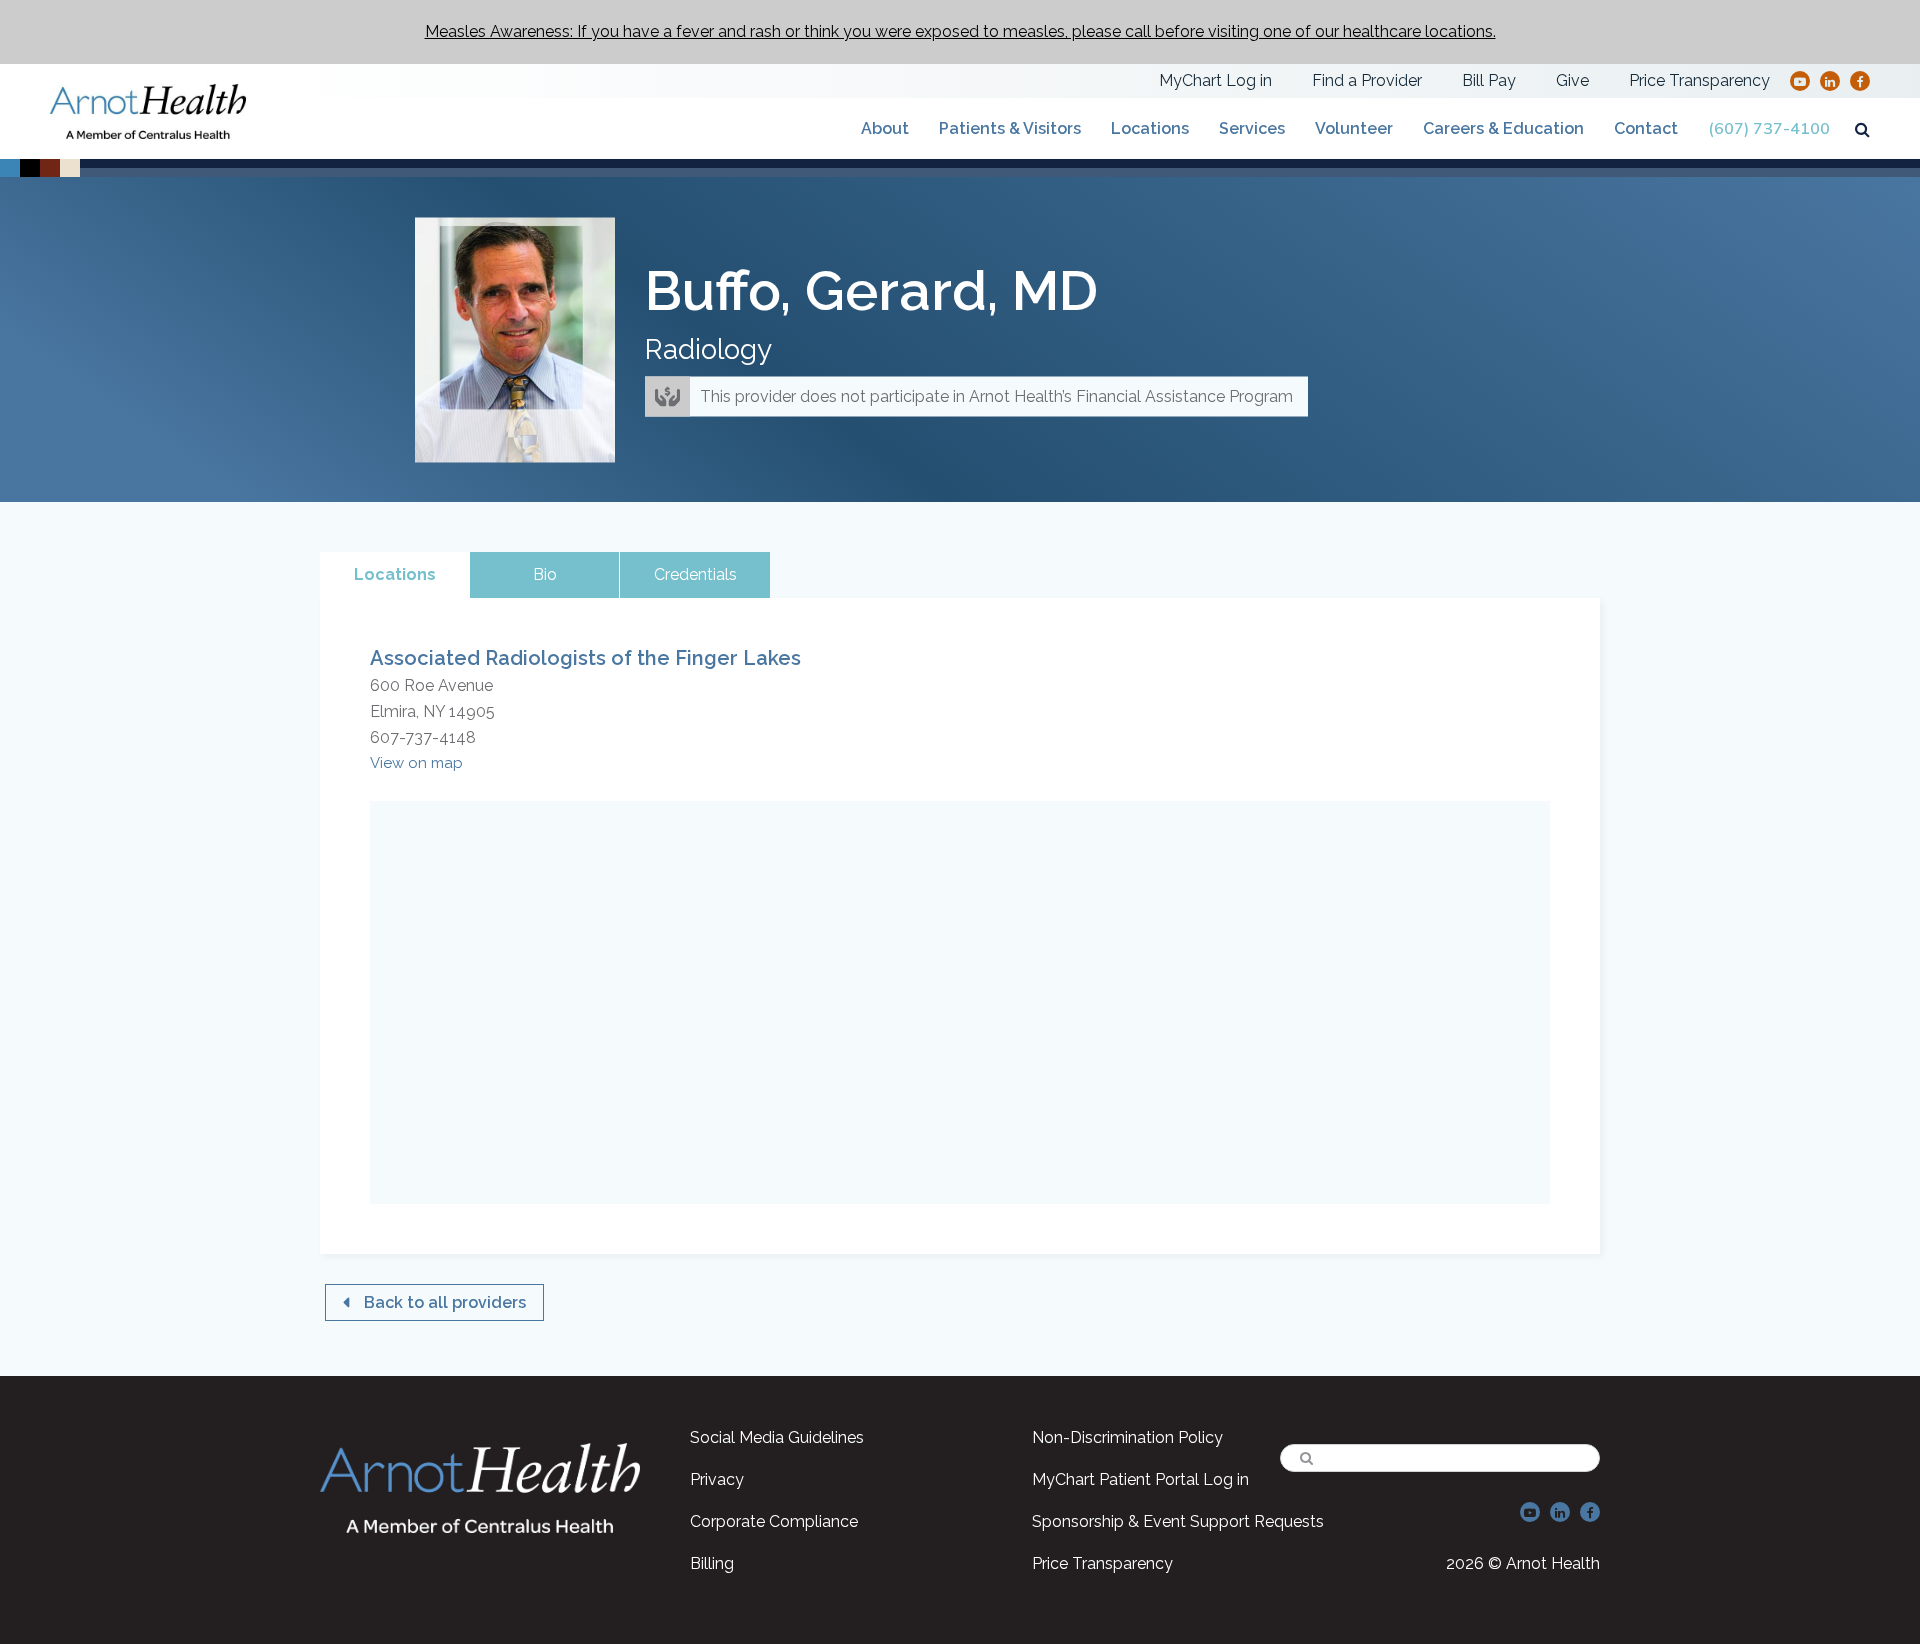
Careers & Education (1503, 128)
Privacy (717, 1479)
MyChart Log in (1215, 80)
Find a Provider (1367, 80)
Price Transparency (1699, 80)
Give (1572, 80)
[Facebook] (1860, 80)
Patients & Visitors (1010, 128)
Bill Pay (1489, 80)
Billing (712, 1563)
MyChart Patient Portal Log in (1140, 1479)
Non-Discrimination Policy (1127, 1437)
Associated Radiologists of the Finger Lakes (585, 658)
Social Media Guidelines (777, 1437)
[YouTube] (1800, 80)
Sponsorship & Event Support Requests (1178, 1521)
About (885, 128)
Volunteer (1354, 128)
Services (1252, 128)
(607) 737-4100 (1769, 129)
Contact (1646, 128)
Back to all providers (445, 1302)
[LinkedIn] (1830, 80)
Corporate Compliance (774, 1521)
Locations (1150, 128)
